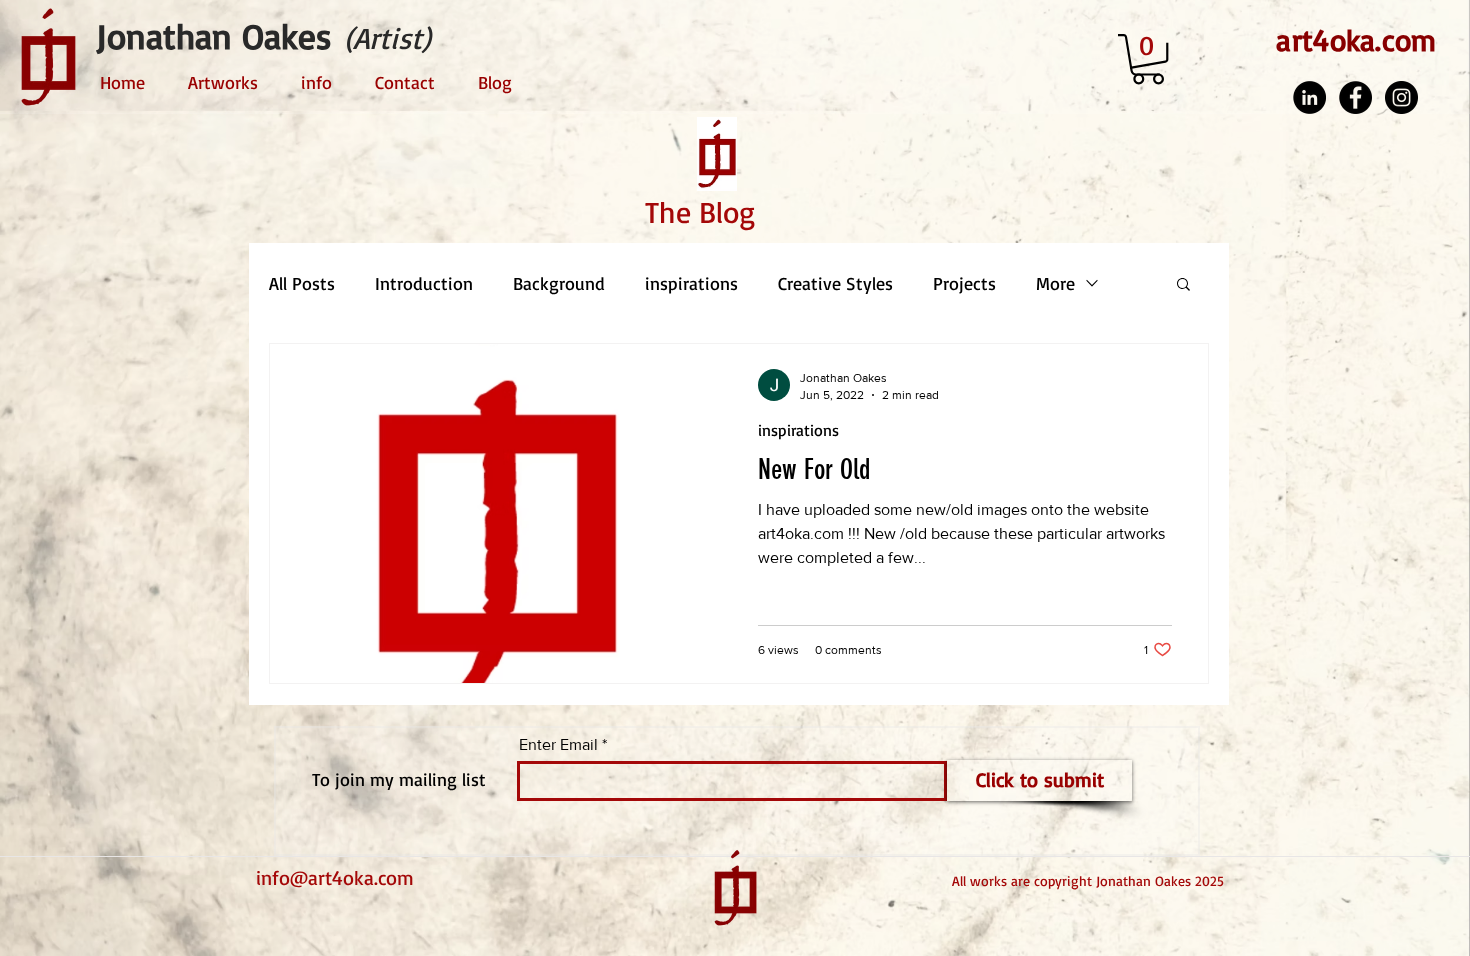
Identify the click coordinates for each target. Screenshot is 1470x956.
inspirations (691, 283)
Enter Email (558, 745)
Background (559, 283)
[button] (1148, 59)
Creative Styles (835, 283)
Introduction (424, 283)
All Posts (302, 283)
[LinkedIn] (1309, 97)
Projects (964, 283)
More (1055, 283)
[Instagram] (1401, 97)
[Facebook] (1355, 97)
